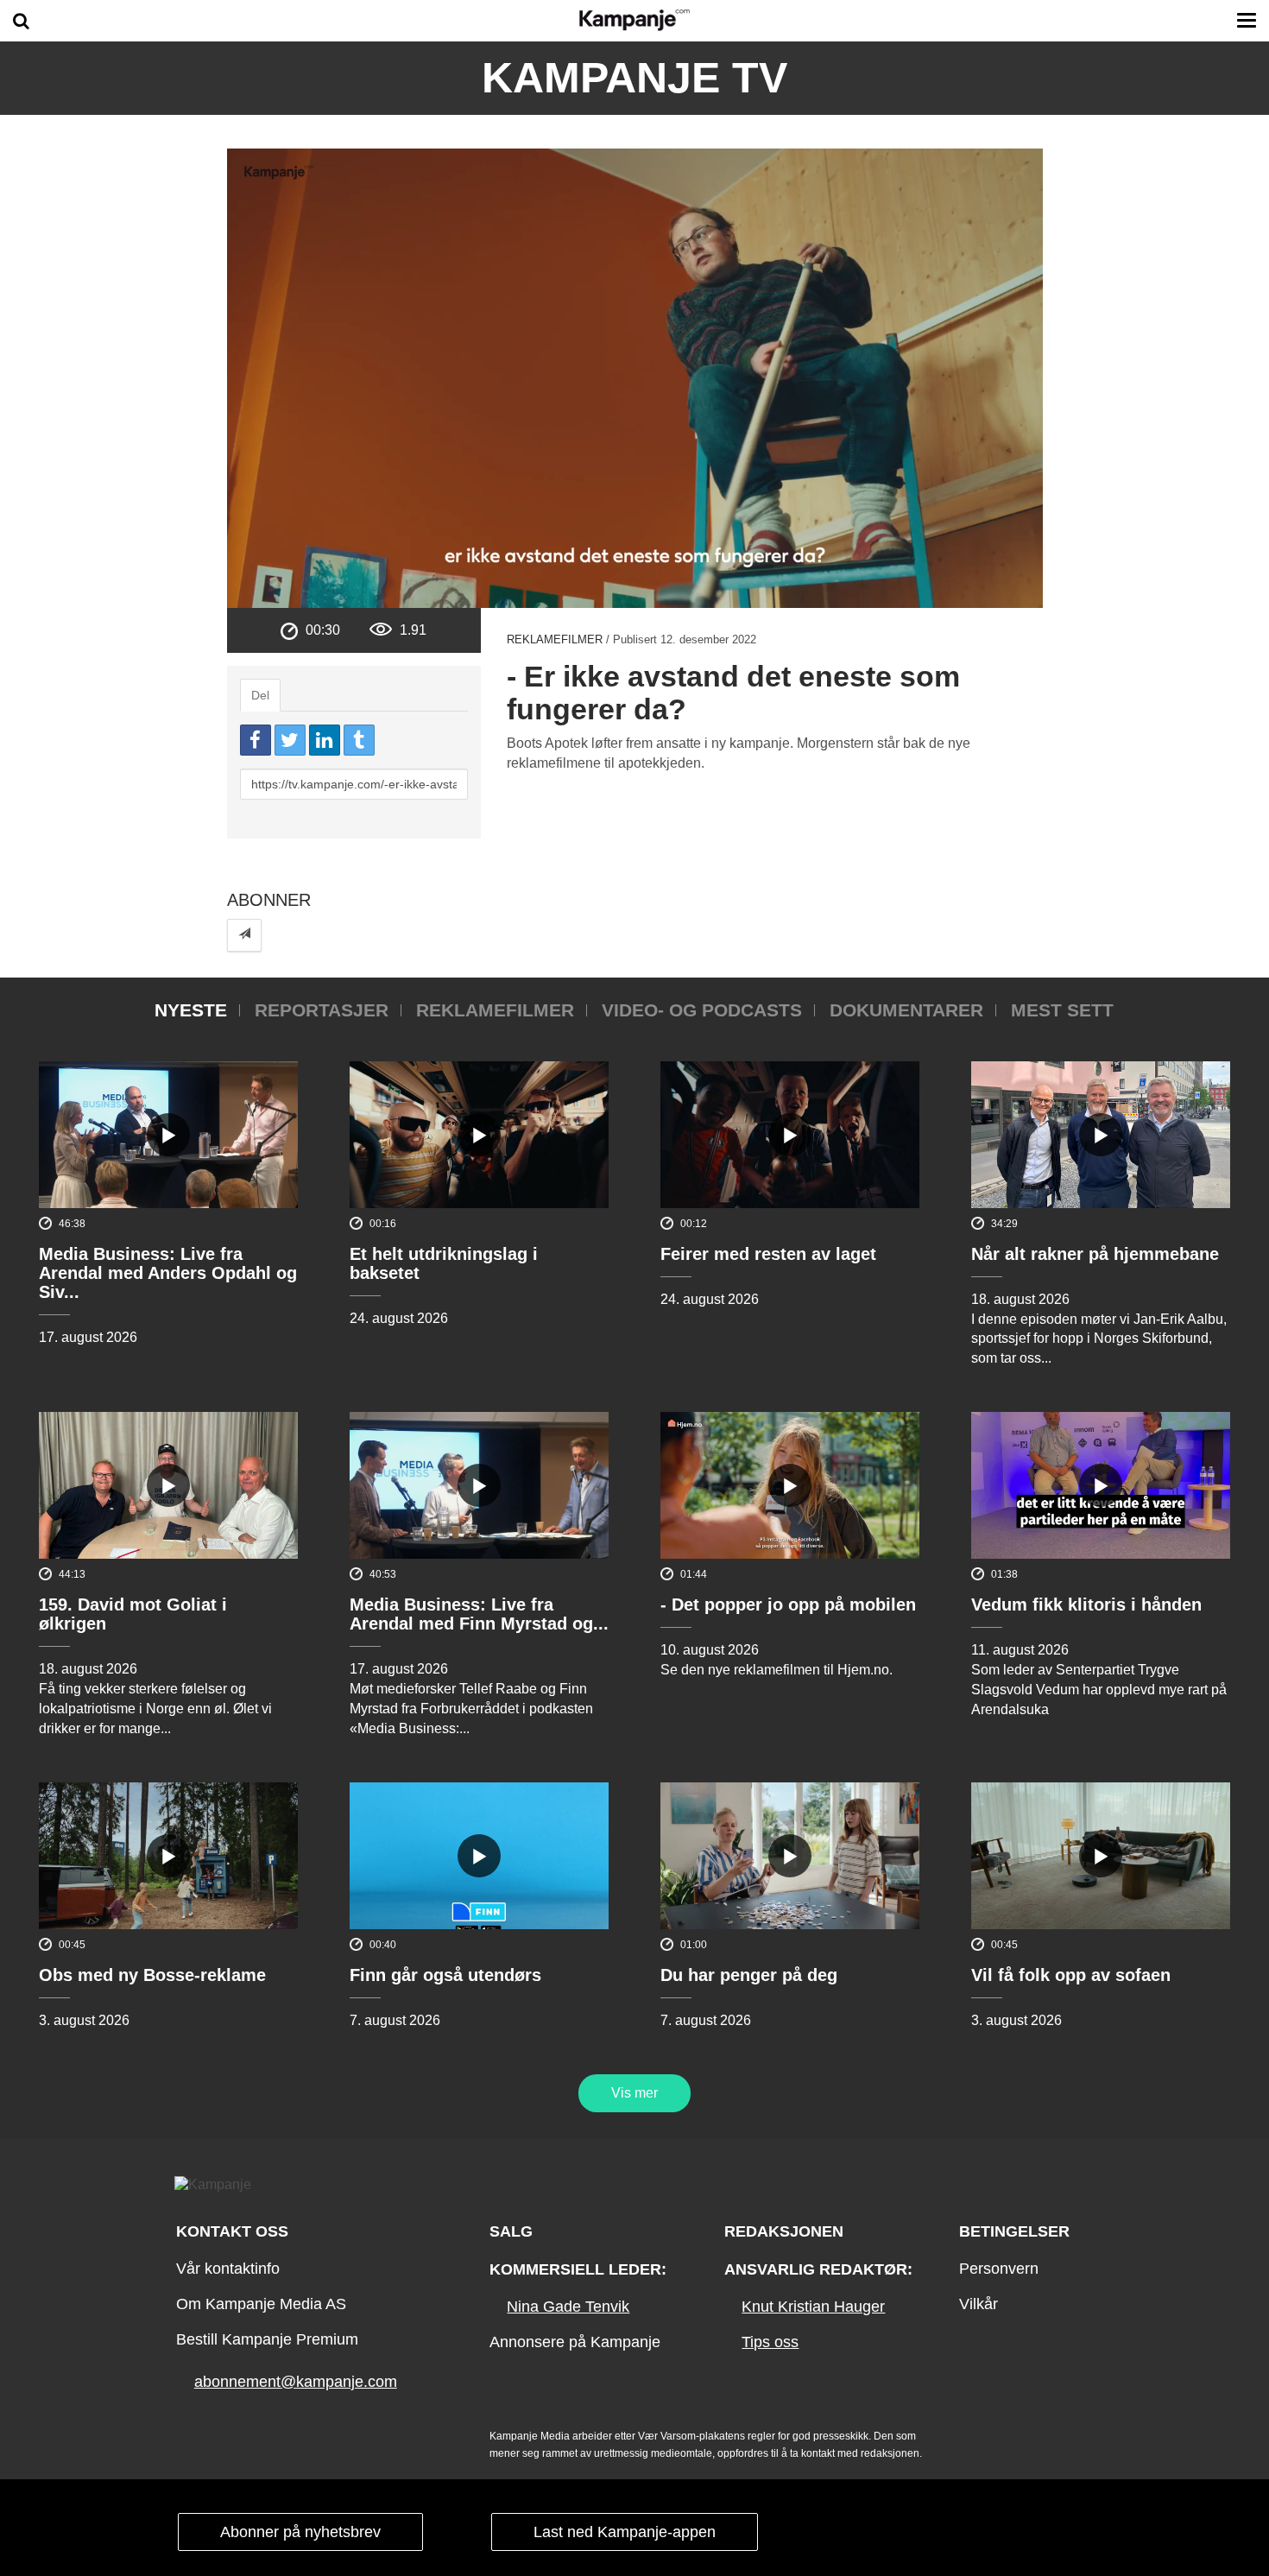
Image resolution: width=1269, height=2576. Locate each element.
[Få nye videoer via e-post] (244, 935)
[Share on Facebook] (256, 740)
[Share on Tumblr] (359, 740)
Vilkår (979, 2304)
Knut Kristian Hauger (813, 2307)
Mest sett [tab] (1062, 1010)
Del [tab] (260, 695)
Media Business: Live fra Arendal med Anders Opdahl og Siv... (168, 1273)
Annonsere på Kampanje (575, 2342)
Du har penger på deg (749, 1975)
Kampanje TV (634, 78)
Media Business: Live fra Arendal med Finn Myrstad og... (479, 1614)
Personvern (999, 2269)
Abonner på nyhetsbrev (300, 2532)
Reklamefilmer (555, 639)
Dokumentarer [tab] (906, 1010)
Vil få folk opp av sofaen (1071, 1975)
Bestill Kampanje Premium (267, 2339)
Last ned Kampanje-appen (625, 2532)
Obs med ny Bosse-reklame (152, 1975)
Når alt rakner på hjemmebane (1095, 1254)
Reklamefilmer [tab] (495, 1010)
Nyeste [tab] (191, 1010)
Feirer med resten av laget (768, 1254)
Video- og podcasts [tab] (702, 1010)
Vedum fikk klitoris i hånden (1086, 1604)
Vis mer (634, 2093)
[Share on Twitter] (290, 740)
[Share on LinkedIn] (325, 740)
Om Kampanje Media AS (261, 2304)
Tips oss (770, 2342)
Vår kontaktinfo (228, 2269)
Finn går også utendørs (445, 1975)
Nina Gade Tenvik (568, 2307)
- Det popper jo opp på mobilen (788, 1604)
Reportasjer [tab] (322, 1010)
